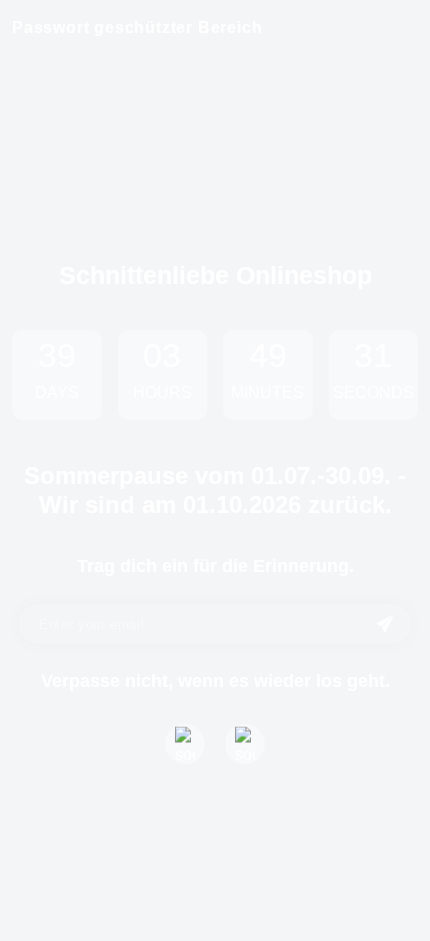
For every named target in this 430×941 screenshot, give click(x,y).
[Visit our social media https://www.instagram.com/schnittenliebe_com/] (245, 744)
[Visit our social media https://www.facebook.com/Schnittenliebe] (185, 744)
